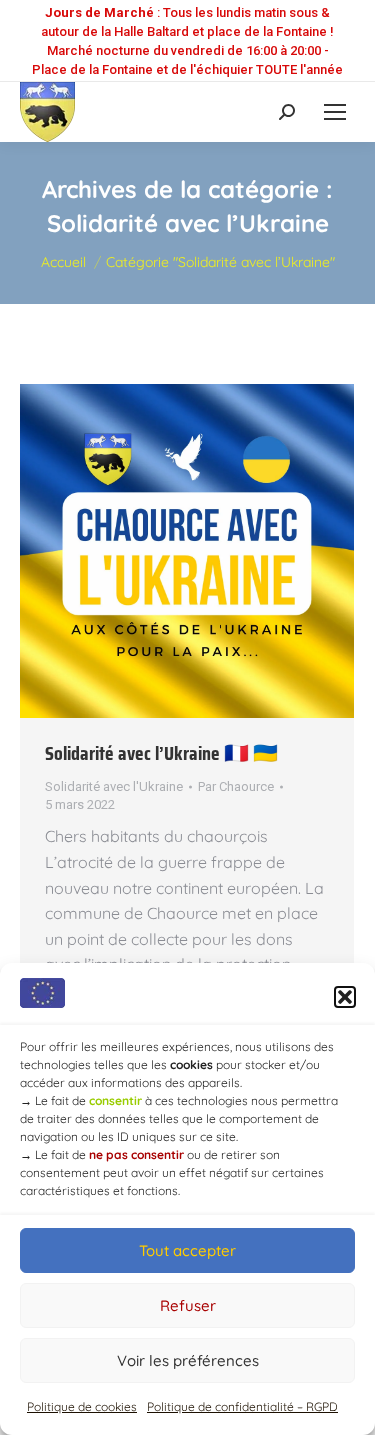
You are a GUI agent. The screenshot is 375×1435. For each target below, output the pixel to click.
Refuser (188, 1305)
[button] (345, 997)
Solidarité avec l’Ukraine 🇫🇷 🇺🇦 (161, 753)
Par (236, 786)
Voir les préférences (188, 1360)
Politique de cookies (82, 1406)
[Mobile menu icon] (335, 112)
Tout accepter (187, 1250)
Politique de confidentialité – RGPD (242, 1406)
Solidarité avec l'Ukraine (114, 786)
